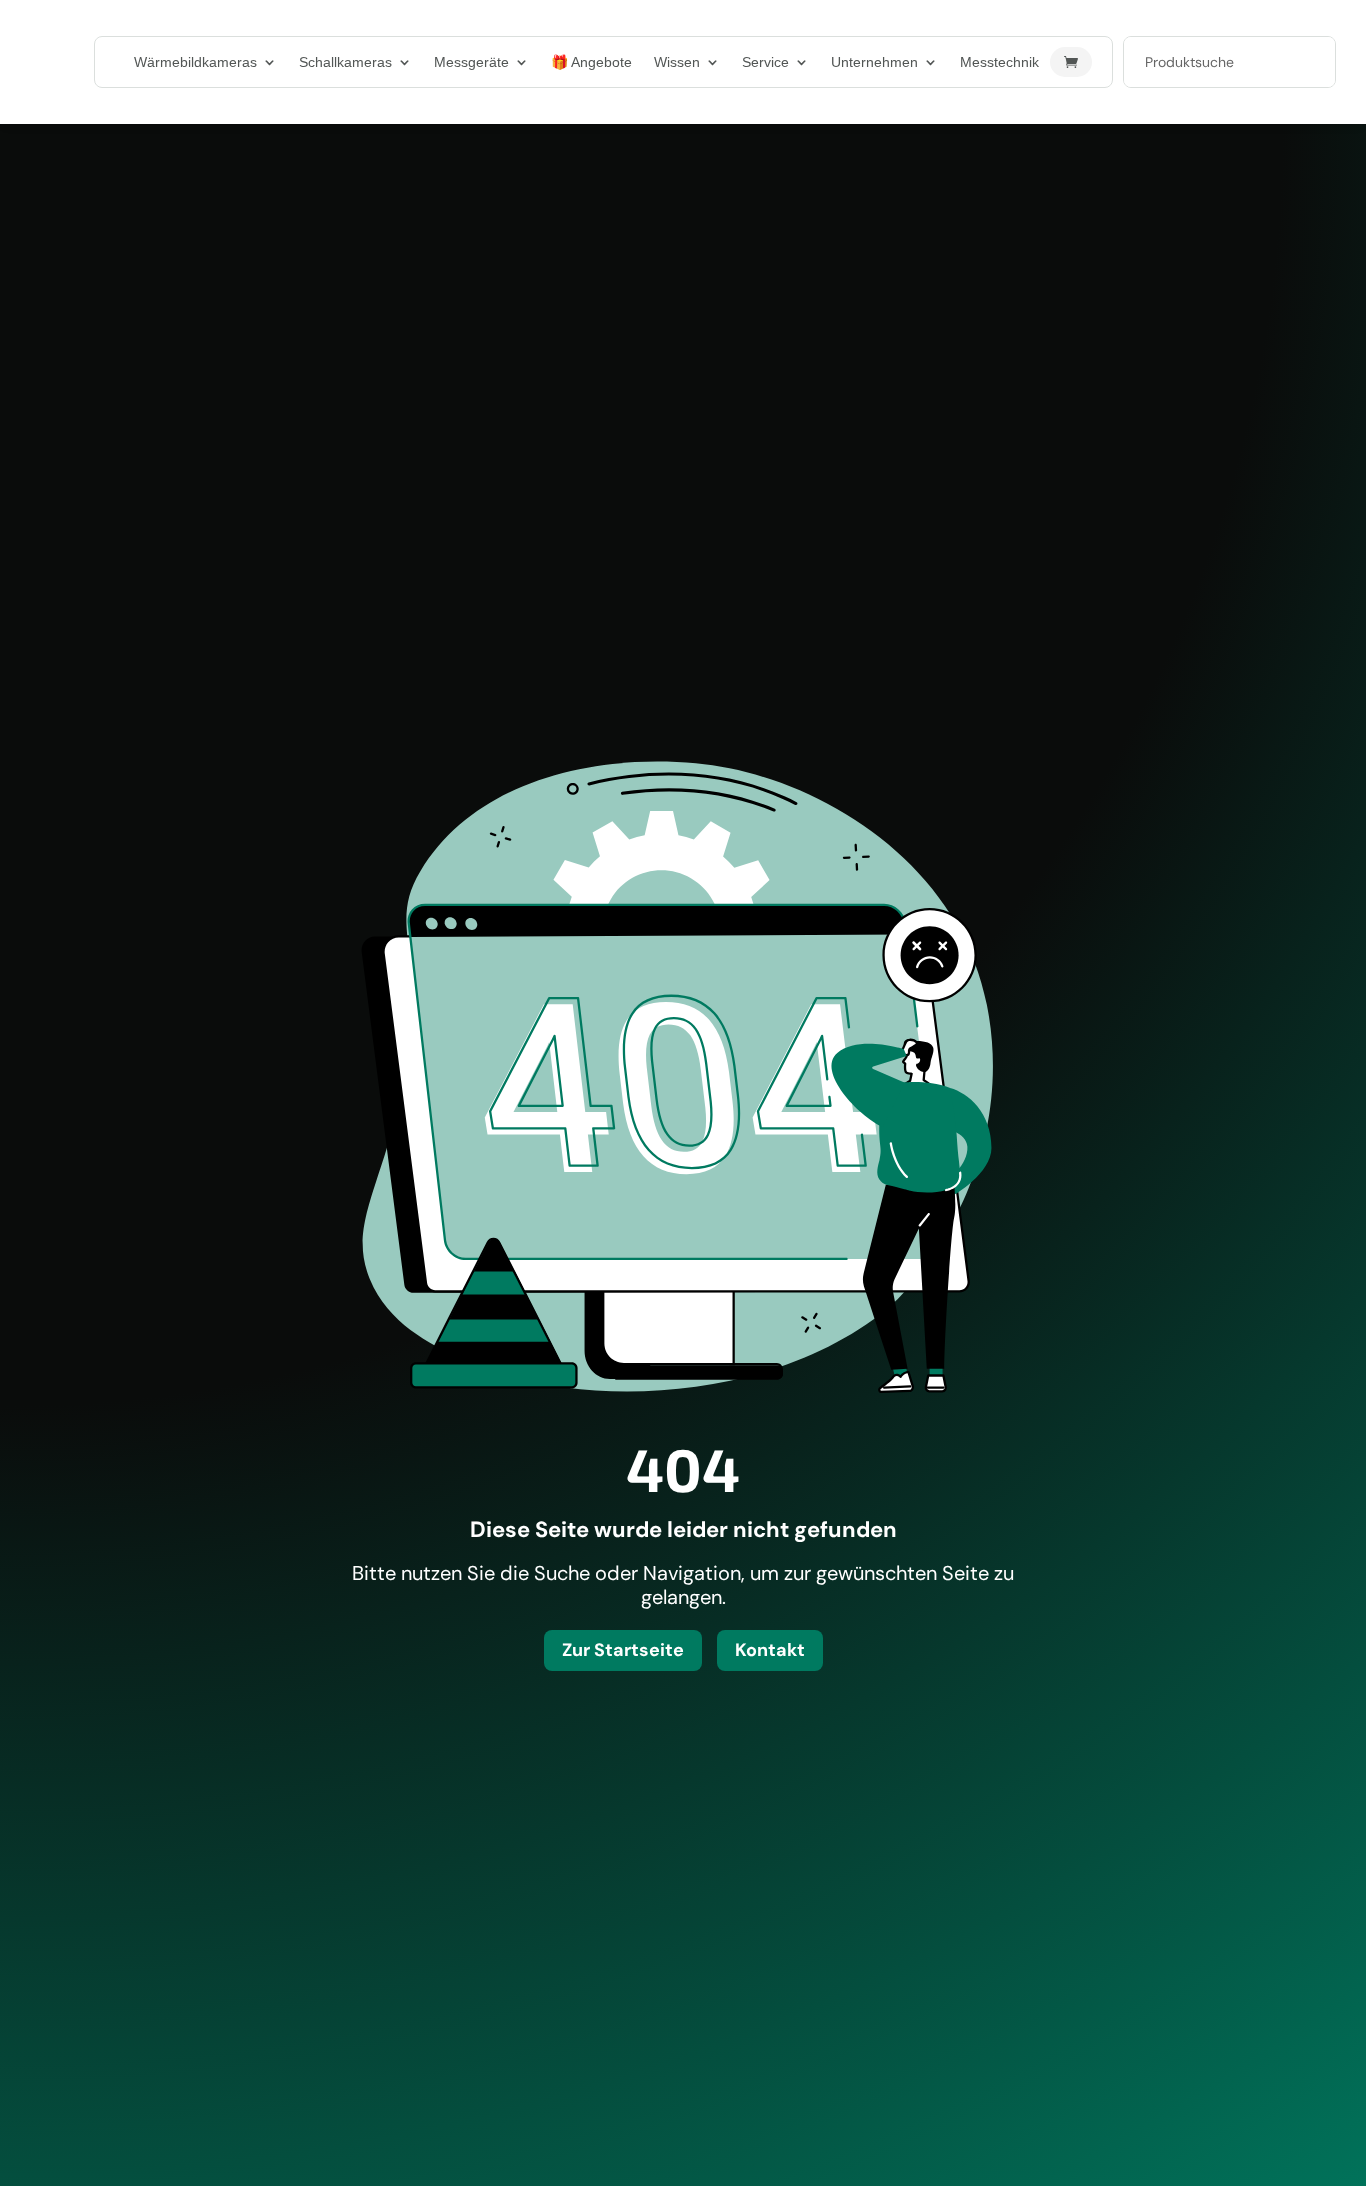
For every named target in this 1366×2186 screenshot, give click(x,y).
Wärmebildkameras (195, 62)
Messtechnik (999, 62)
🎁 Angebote (591, 62)
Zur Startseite (623, 1650)
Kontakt (770, 1650)
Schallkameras (345, 62)
